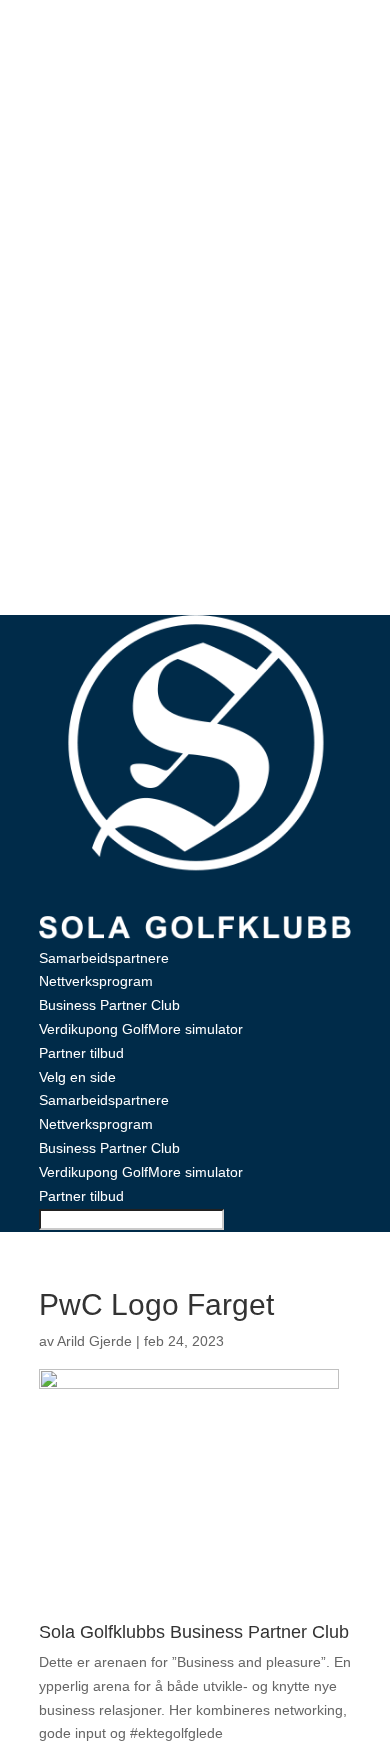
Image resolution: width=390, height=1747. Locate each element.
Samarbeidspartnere (104, 958)
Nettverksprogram (96, 981)
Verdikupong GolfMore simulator (141, 1029)
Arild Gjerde (94, 1341)
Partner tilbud (81, 1053)
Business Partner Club (109, 1005)
